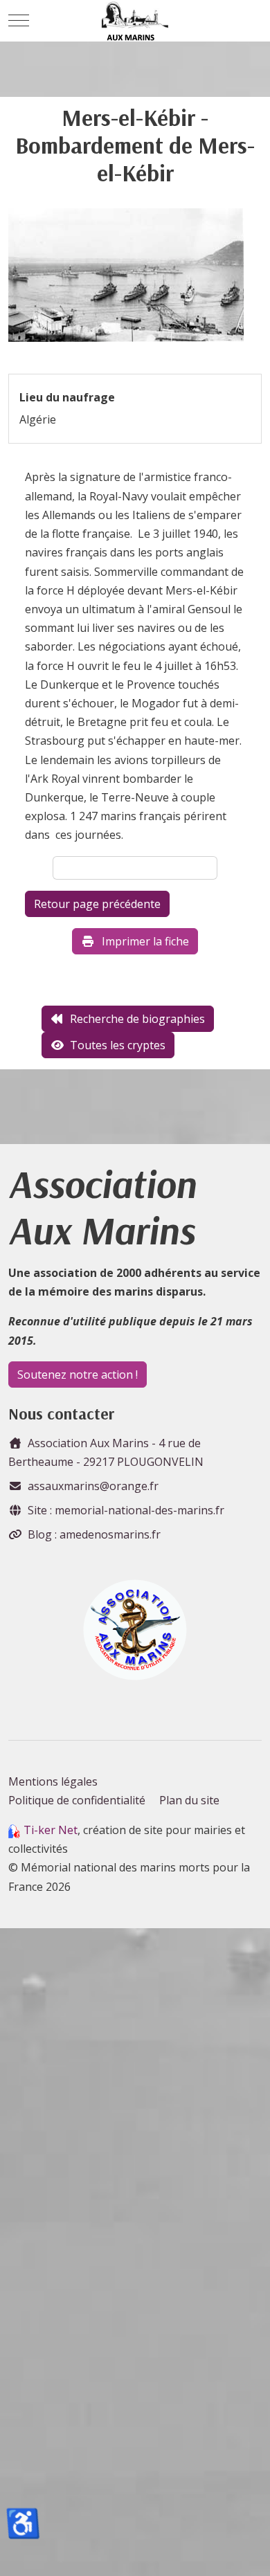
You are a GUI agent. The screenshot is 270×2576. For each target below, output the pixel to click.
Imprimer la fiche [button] (145, 941)
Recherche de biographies (137, 1019)
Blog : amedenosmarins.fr (94, 1534)
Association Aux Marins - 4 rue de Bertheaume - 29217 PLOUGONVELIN (106, 1452)
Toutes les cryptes (118, 1045)
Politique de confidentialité (77, 1800)
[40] (126, 280)
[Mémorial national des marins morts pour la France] (135, 21)
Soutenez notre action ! (78, 1375)
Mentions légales (53, 1781)
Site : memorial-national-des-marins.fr (126, 1510)
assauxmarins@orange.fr (93, 1486)
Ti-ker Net (51, 1830)
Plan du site (189, 1800)
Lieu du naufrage (67, 397)
